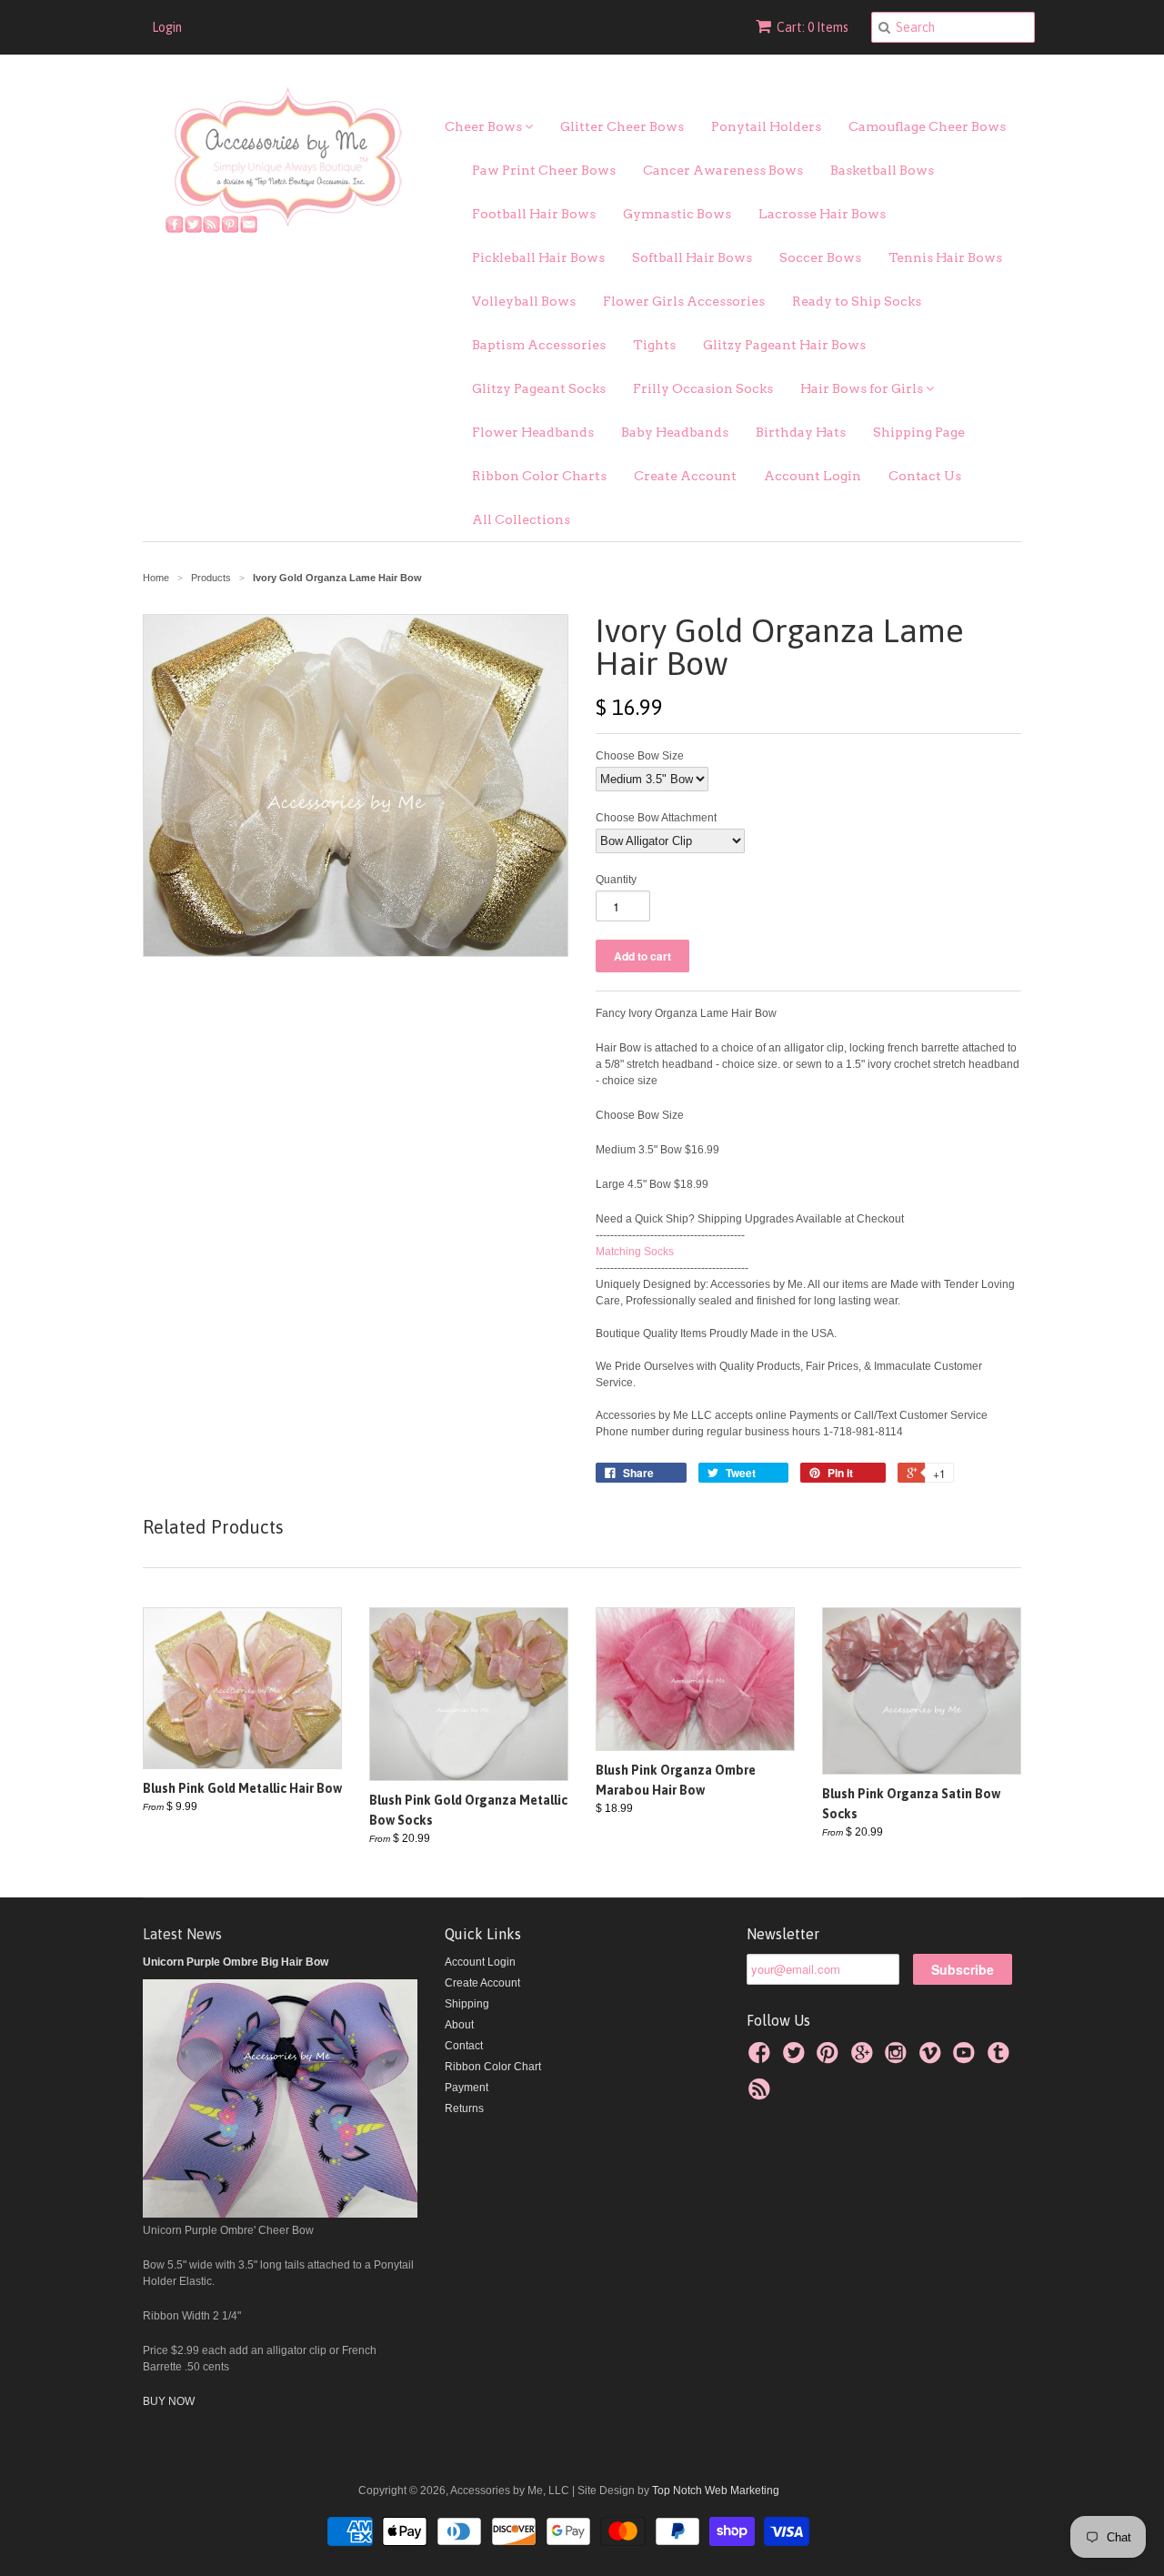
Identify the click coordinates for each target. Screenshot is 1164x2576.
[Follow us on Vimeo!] (933, 2058)
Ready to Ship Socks (857, 301)
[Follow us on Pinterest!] (830, 2058)
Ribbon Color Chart (493, 2067)
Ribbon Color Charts (539, 476)
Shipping (467, 2004)
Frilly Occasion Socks (703, 388)
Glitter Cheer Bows (622, 126)
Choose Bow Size (640, 756)
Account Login (813, 476)
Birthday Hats (801, 432)
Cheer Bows (485, 126)
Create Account (685, 476)
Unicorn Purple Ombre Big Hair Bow (236, 1962)
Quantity (616, 880)
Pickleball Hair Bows (538, 257)
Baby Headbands (675, 432)
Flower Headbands (533, 432)
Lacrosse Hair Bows (822, 214)
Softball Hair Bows (692, 257)
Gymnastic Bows (677, 214)
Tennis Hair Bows (945, 257)
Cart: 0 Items (813, 27)
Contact (464, 2046)
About (459, 2025)
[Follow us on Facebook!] (762, 2058)
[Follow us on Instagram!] (898, 2058)
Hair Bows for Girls (863, 388)
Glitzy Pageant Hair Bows (784, 345)
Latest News (182, 1934)
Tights (654, 345)
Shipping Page (919, 432)
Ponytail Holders (766, 126)
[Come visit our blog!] (1001, 2058)
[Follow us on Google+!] (865, 2058)
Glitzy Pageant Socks (539, 388)
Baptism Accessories (539, 345)
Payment (467, 2088)
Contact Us (925, 476)
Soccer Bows (820, 257)
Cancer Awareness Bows (723, 170)
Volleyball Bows (524, 301)
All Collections (521, 519)
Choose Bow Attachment (656, 818)
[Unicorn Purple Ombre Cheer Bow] (280, 2214)
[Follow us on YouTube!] (967, 2058)
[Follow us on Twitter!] (797, 2058)
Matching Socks (636, 1252)
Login (167, 27)
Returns (464, 2108)
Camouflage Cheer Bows (927, 126)
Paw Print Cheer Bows (544, 170)
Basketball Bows (882, 170)
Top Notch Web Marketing (714, 2490)
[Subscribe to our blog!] (762, 2095)
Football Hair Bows (534, 214)
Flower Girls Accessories (684, 301)
